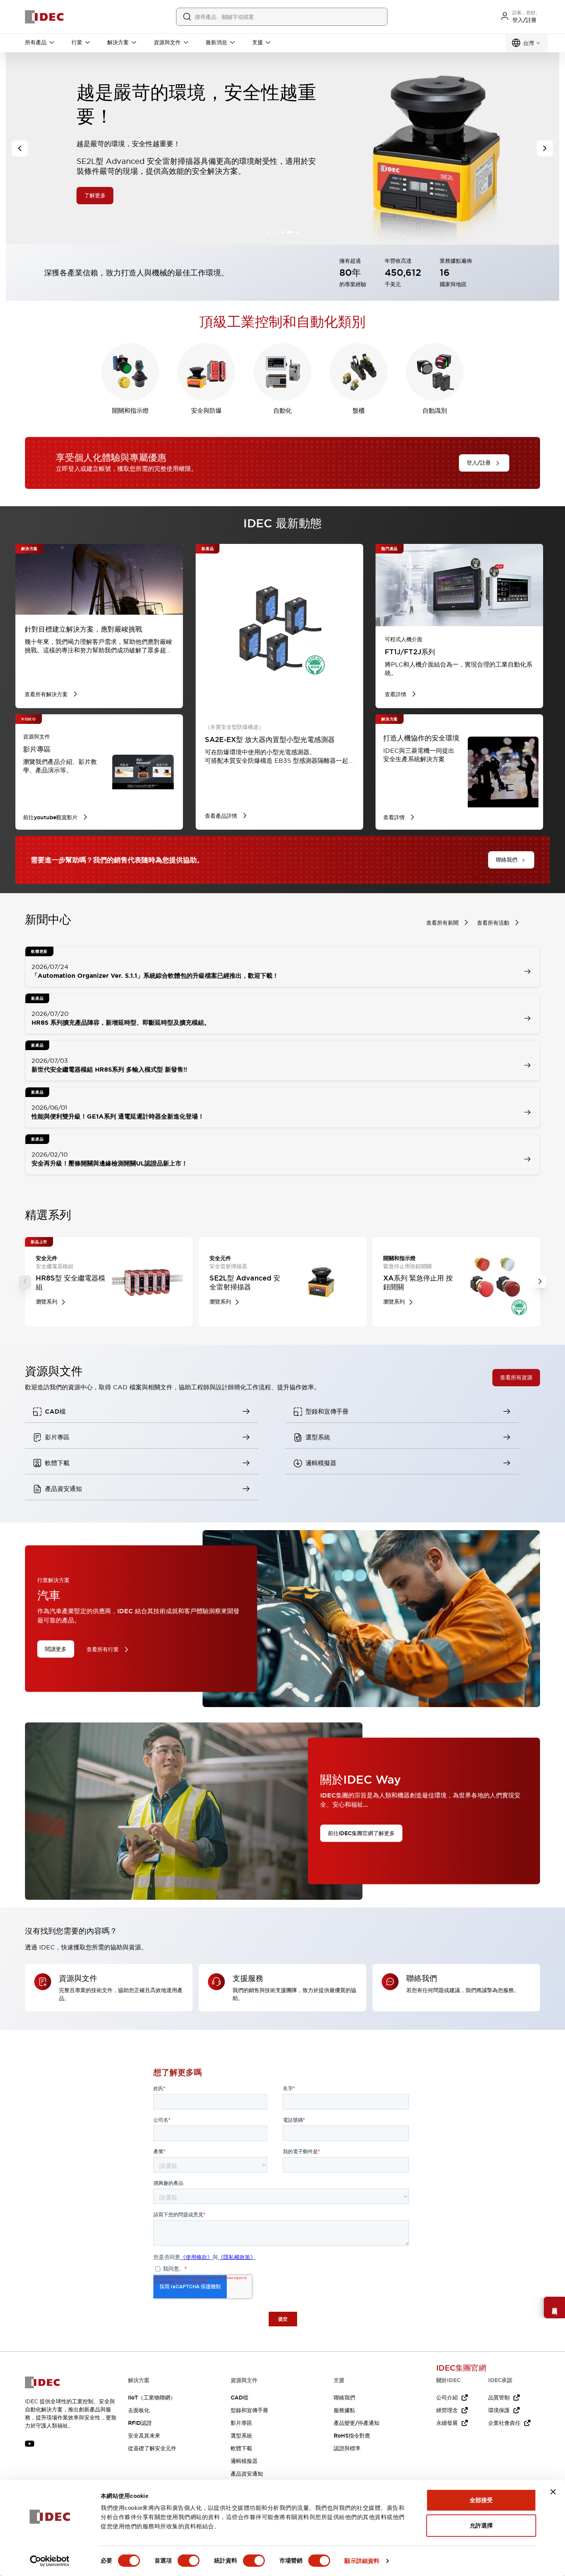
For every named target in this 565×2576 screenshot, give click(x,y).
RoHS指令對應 (352, 2436)
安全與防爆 (206, 411)
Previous (25, 1282)
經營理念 (447, 2410)
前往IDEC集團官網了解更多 (361, 1833)
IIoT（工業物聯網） (152, 2398)
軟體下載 (241, 2448)
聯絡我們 (344, 2398)
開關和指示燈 (130, 411)
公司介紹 (447, 2398)
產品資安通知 (247, 2474)
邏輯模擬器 (244, 2461)
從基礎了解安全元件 (152, 2448)
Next (540, 1282)
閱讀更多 (56, 1649)
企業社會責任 (504, 2423)
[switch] (189, 2561)
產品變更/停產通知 (356, 2423)
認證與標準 (347, 2448)
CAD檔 (239, 2398)
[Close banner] (553, 2492)
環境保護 (499, 2410)
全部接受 (481, 2500)
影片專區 (241, 2423)
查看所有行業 (103, 1649)
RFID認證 (140, 2423)
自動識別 (435, 411)
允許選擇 (481, 2525)
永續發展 (447, 2423)
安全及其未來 (144, 2436)
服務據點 (344, 2410)
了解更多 (95, 170)
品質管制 (499, 2398)
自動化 (282, 411)
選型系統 (241, 2436)
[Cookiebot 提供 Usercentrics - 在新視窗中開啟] (50, 2561)
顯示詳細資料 (362, 2561)
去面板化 (139, 2410)
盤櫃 (359, 411)
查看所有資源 (516, 1377)
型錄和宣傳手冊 (249, 2410)
